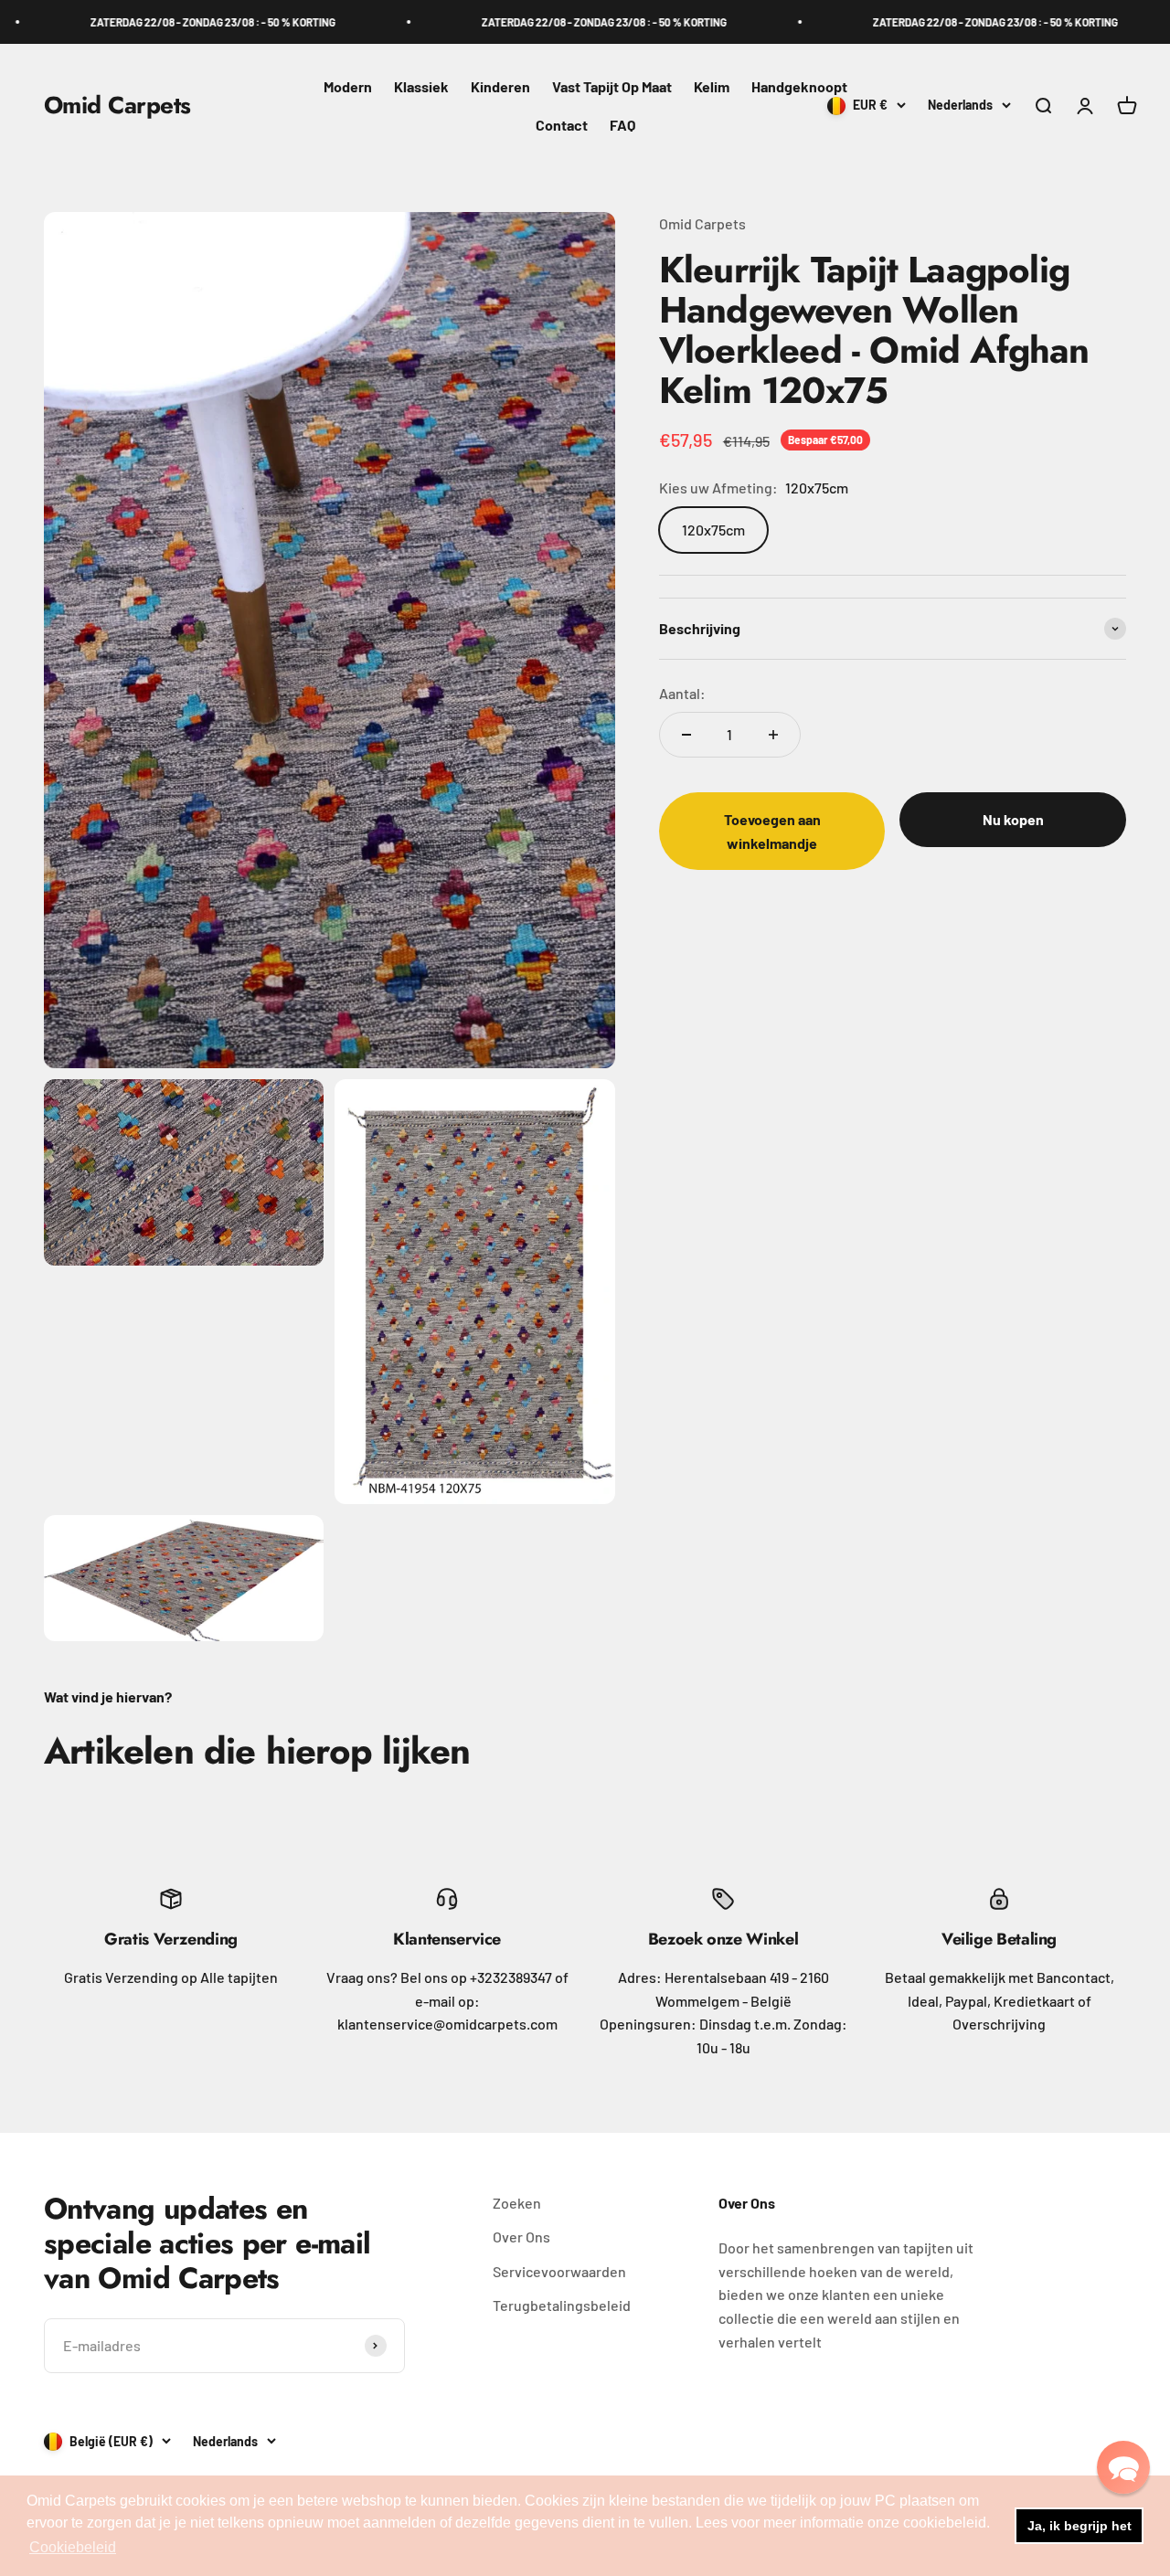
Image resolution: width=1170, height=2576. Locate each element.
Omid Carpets (702, 223)
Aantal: (682, 692)
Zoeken (517, 2203)
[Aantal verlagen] (686, 735)
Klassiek (421, 86)
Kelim (712, 86)
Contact (562, 125)
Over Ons (521, 2237)
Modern (348, 86)
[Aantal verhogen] (773, 735)
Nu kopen (1013, 819)
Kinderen (500, 86)
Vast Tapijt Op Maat (612, 86)
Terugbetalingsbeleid (562, 2305)
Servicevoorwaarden (559, 2271)
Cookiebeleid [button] (73, 2547)
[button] (1123, 2467)
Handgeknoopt (799, 86)
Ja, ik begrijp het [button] (1080, 2526)
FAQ (622, 125)
